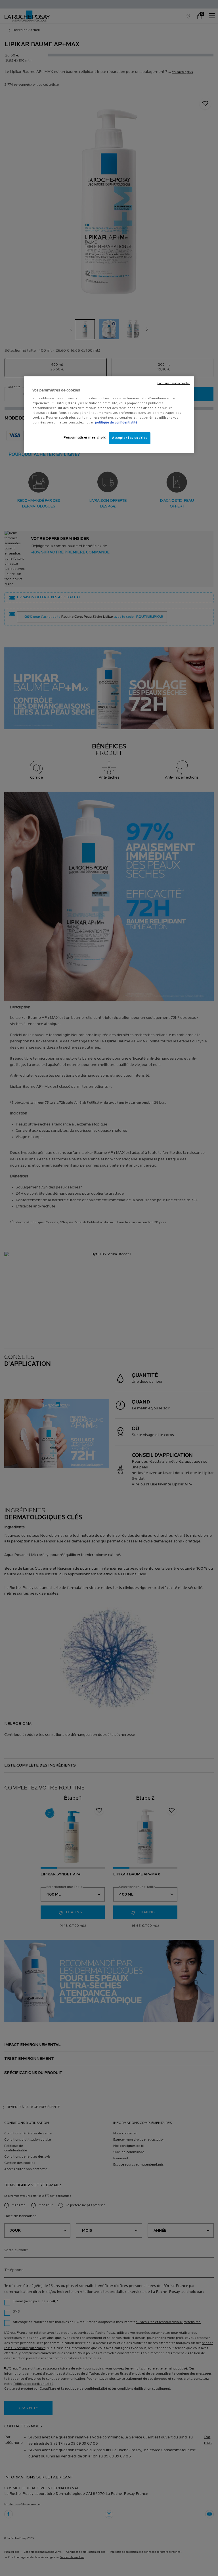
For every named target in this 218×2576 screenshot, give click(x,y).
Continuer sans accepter (174, 383)
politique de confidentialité (116, 423)
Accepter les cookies (130, 438)
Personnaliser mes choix (85, 438)
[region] (109, 415)
